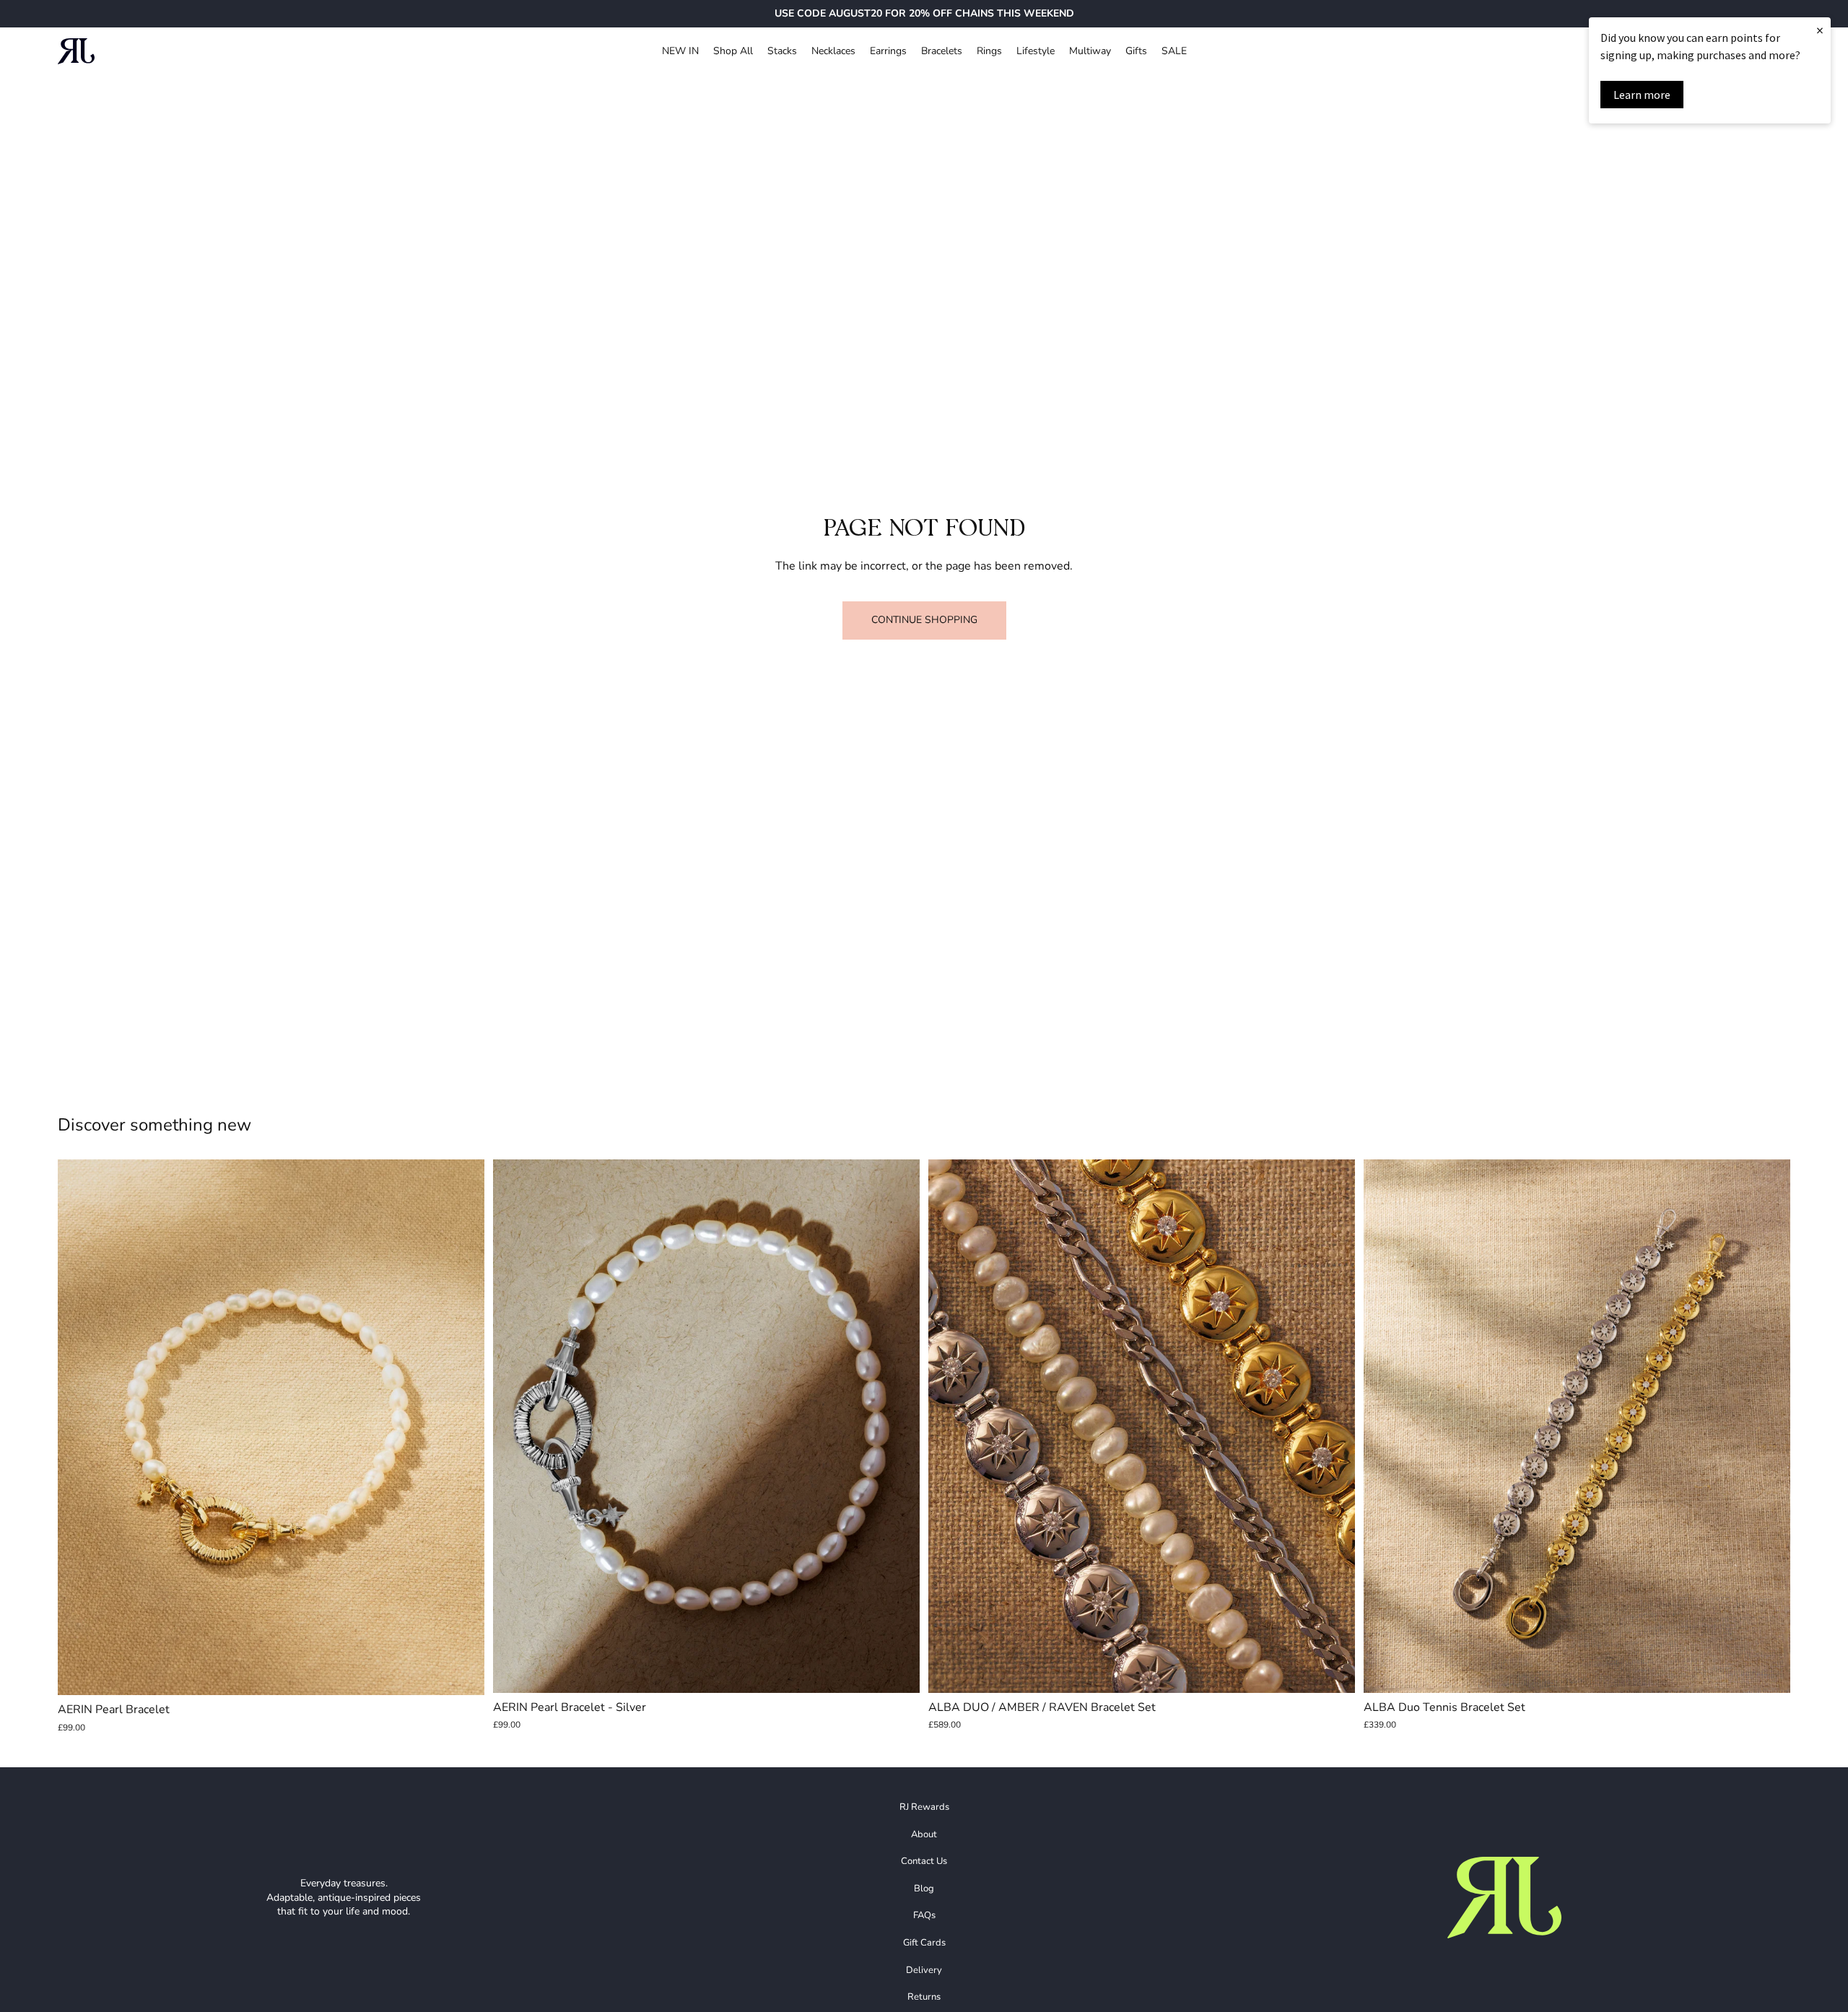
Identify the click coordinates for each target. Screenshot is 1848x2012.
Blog (924, 1889)
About (924, 1834)
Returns (924, 1997)
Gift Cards (924, 1943)
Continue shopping (924, 620)
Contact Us (924, 1861)
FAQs (924, 1915)
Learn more (1642, 95)
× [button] (1820, 30)
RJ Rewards (924, 1807)
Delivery (924, 1970)
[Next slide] (463, 1427)
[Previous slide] (79, 1427)
